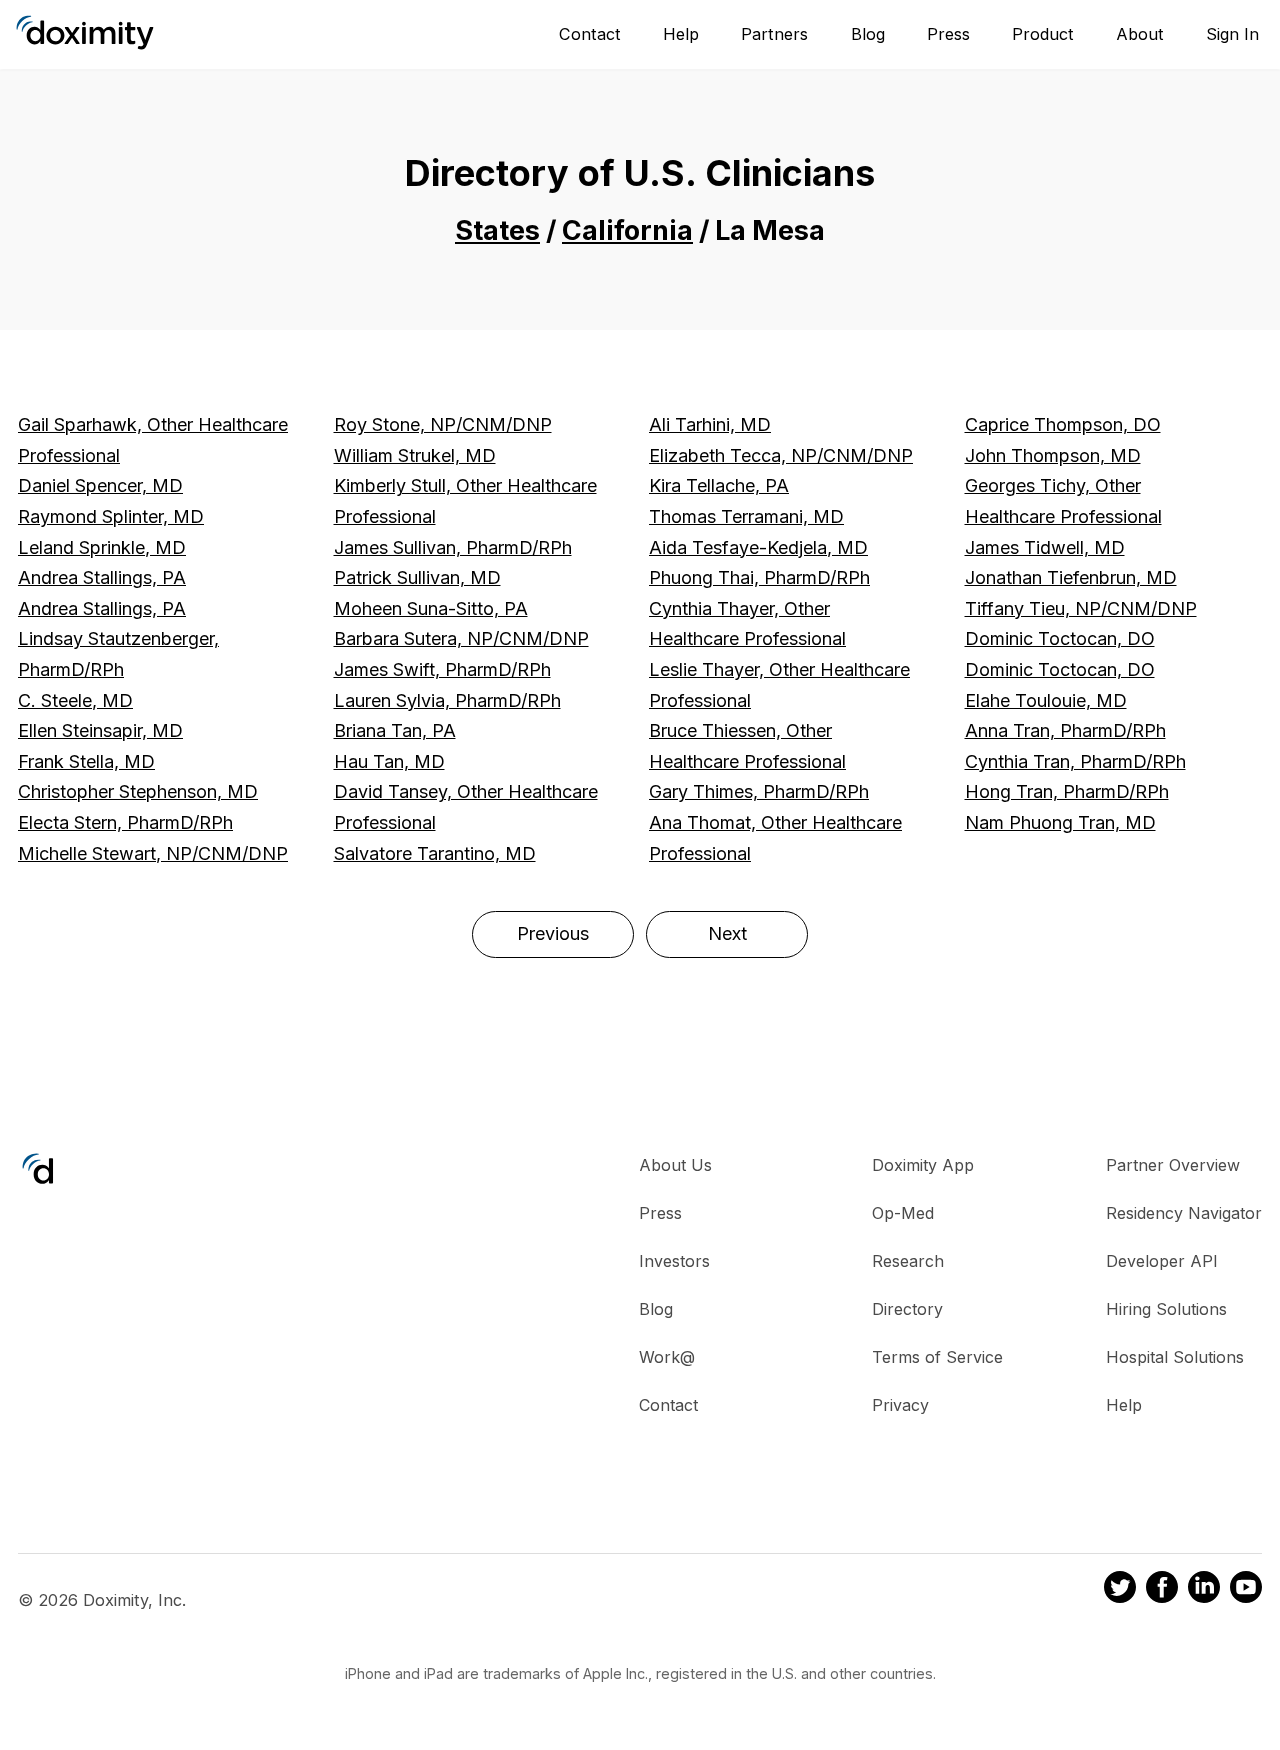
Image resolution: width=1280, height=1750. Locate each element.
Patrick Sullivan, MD (417, 577)
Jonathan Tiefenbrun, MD (1071, 577)
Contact (590, 34)
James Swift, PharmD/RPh (442, 669)
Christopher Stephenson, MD (138, 791)
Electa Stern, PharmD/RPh (125, 822)
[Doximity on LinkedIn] (1204, 1590)
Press (948, 34)
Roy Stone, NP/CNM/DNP (443, 424)
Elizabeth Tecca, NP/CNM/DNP (781, 455)
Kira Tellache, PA (719, 485)
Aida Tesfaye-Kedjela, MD (758, 547)
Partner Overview (1173, 1165)
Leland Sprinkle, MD (102, 547)
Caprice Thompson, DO (1063, 424)
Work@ (667, 1357)
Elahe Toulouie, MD (1046, 700)
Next (727, 933)
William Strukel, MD (415, 455)
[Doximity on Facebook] (1162, 1590)
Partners (774, 34)
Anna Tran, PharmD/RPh (1065, 730)
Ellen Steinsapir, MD (100, 730)
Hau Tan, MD (389, 761)
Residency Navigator (1184, 1213)
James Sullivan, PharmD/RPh (453, 547)
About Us (675, 1165)
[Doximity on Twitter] (1120, 1590)
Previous (553, 933)
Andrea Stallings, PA (102, 577)
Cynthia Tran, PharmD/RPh (1075, 761)
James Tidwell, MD (1045, 547)
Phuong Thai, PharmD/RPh (759, 577)
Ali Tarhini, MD (710, 424)
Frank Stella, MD (86, 761)
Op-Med (903, 1213)
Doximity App (923, 1165)
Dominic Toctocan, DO (1060, 638)
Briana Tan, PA (395, 730)
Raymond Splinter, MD (111, 516)
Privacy (900, 1405)
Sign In (1232, 34)
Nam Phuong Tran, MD (1060, 822)
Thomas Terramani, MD (746, 516)
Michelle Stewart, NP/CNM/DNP (153, 853)
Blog (868, 34)
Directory (907, 1309)
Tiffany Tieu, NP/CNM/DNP (1081, 608)
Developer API (1162, 1261)
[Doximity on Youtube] (1246, 1590)
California (627, 230)
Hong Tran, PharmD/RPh (1067, 791)
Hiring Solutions (1166, 1309)
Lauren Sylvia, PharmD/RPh (447, 700)
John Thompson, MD (1053, 455)
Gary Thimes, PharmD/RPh (759, 791)
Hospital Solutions (1175, 1357)
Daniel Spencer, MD (100, 485)
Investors (674, 1261)
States (497, 230)
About (1140, 34)
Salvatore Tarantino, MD (435, 853)
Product (1043, 34)
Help (681, 34)
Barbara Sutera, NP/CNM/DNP (461, 638)
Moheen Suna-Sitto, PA (431, 608)
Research (908, 1261)
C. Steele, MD (75, 700)
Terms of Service (937, 1357)
